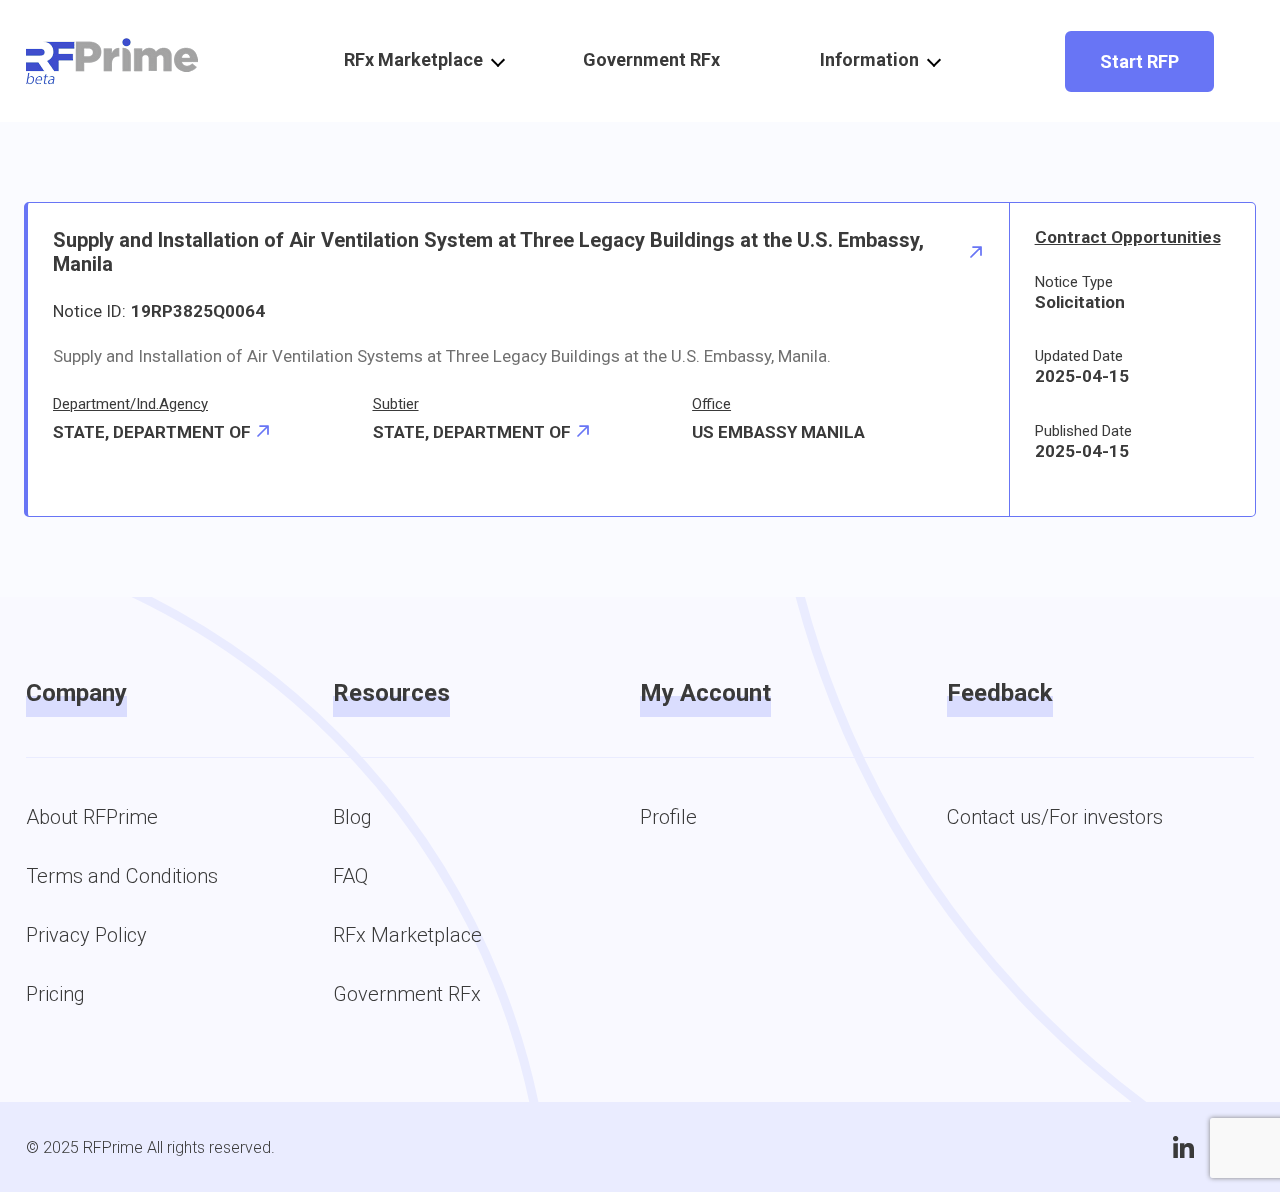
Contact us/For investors (1055, 817)
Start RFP (1139, 61)
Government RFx (651, 59)
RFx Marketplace (407, 935)
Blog (352, 817)
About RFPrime (92, 817)
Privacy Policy (86, 935)
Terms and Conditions (122, 876)
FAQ (350, 876)
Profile (668, 817)
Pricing (55, 994)
